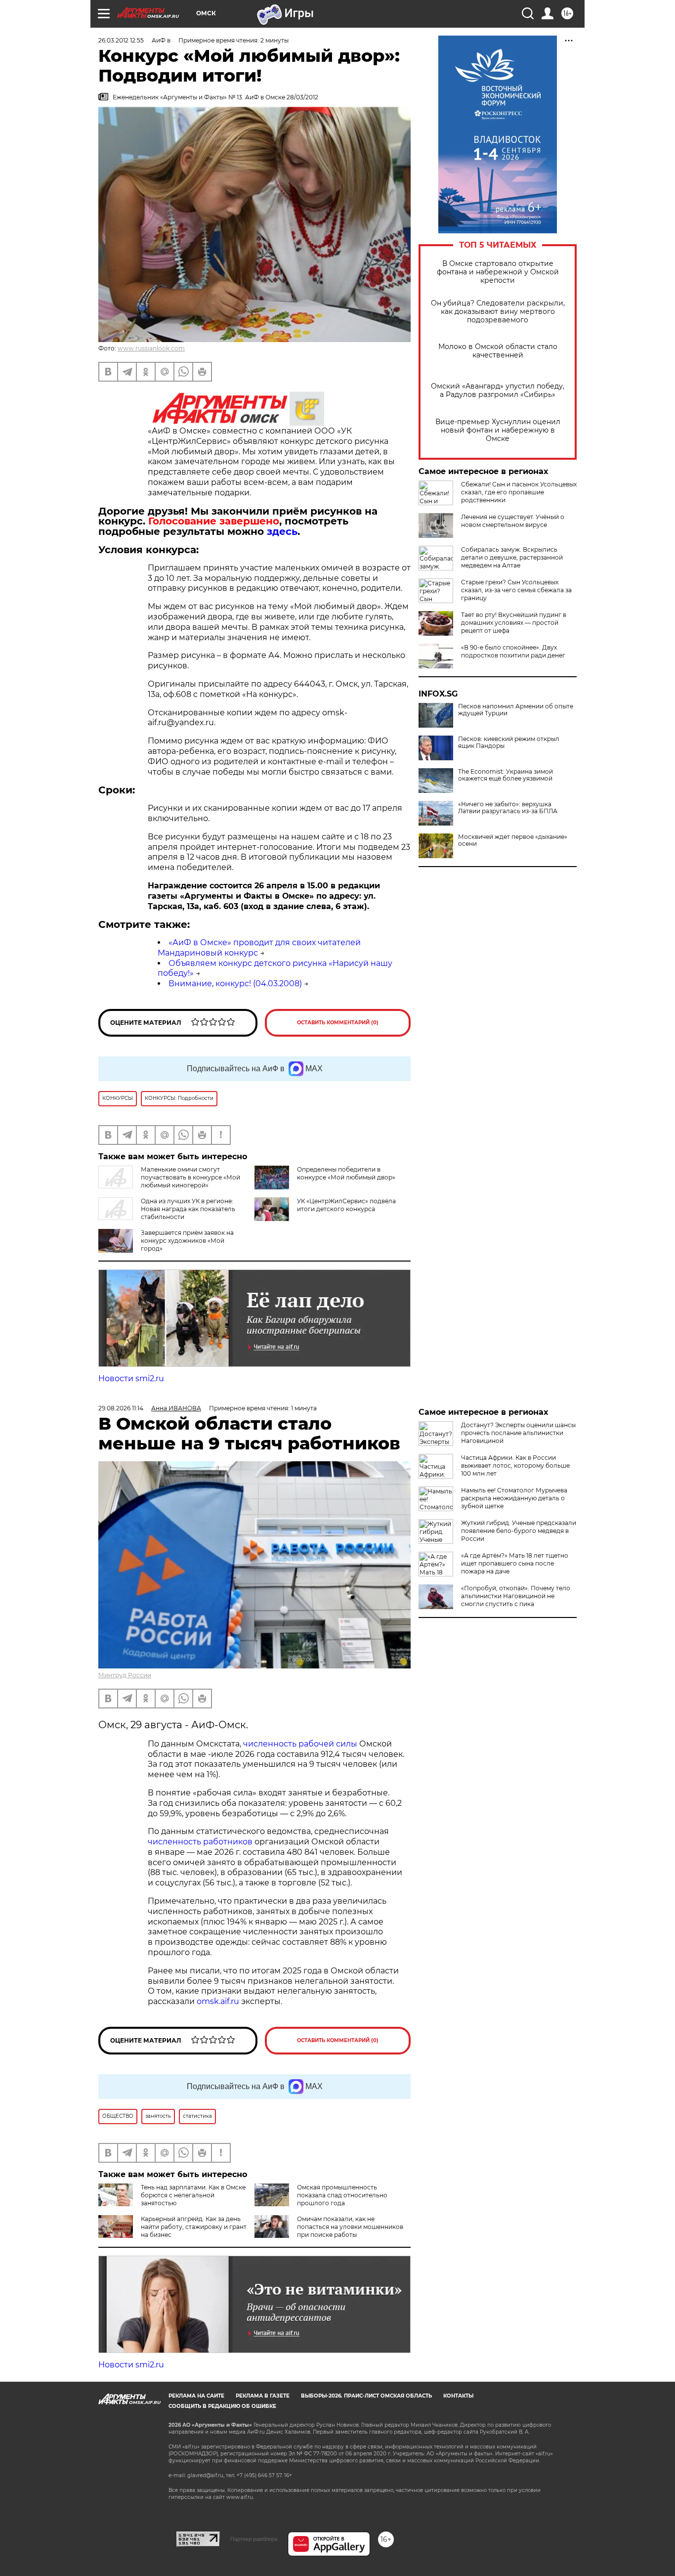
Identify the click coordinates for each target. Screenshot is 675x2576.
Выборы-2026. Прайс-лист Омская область (366, 2396)
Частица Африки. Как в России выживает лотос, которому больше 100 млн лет (515, 1465)
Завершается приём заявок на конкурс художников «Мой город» (187, 1241)
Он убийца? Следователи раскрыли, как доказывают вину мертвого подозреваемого (498, 312)
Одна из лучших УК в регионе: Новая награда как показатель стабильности (188, 1209)
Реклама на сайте (196, 2396)
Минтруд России (125, 1675)
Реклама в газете (263, 2396)
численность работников (200, 1842)
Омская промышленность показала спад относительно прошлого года (342, 2195)
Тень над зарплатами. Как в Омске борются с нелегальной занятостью (193, 2195)
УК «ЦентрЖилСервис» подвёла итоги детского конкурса (346, 1205)
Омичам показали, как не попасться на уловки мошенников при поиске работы (350, 2227)
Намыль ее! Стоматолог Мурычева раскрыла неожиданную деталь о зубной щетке (514, 1498)
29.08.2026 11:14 (121, 1408)
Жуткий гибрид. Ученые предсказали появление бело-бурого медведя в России (519, 1531)
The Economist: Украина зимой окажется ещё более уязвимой (506, 775)
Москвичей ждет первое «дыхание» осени (513, 840)
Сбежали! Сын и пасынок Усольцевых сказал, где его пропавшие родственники (519, 492)
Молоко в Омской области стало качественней (498, 351)
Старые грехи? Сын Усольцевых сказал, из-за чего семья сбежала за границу (516, 590)
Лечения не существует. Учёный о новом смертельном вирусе (513, 521)
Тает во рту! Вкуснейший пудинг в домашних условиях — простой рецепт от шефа (514, 623)
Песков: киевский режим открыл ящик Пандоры (509, 742)
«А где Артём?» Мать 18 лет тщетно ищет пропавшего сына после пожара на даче (515, 1563)
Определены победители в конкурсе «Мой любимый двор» (346, 1173)
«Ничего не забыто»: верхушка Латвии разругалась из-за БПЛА (508, 808)
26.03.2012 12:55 (121, 40)
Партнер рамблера (254, 2539)
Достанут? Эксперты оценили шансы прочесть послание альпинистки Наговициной (518, 1433)
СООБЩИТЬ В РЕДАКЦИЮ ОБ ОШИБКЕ (222, 2406)
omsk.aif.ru (218, 2001)
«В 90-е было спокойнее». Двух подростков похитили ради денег (513, 651)
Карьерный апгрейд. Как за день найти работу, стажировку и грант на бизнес (194, 2227)
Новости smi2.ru (131, 1378)
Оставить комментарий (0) (338, 1023)
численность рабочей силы (300, 1744)
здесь (282, 531)
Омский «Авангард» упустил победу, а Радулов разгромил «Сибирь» (498, 391)
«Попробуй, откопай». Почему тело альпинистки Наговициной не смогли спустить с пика (516, 1596)
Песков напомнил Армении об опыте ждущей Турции (516, 710)
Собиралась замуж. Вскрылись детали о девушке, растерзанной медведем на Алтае (512, 557)
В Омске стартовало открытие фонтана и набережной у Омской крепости (498, 272)
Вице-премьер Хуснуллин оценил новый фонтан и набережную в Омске (498, 430)
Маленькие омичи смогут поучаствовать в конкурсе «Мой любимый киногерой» (190, 1177)
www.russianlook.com (151, 348)
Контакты (458, 2396)
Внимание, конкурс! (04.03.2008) (235, 983)
